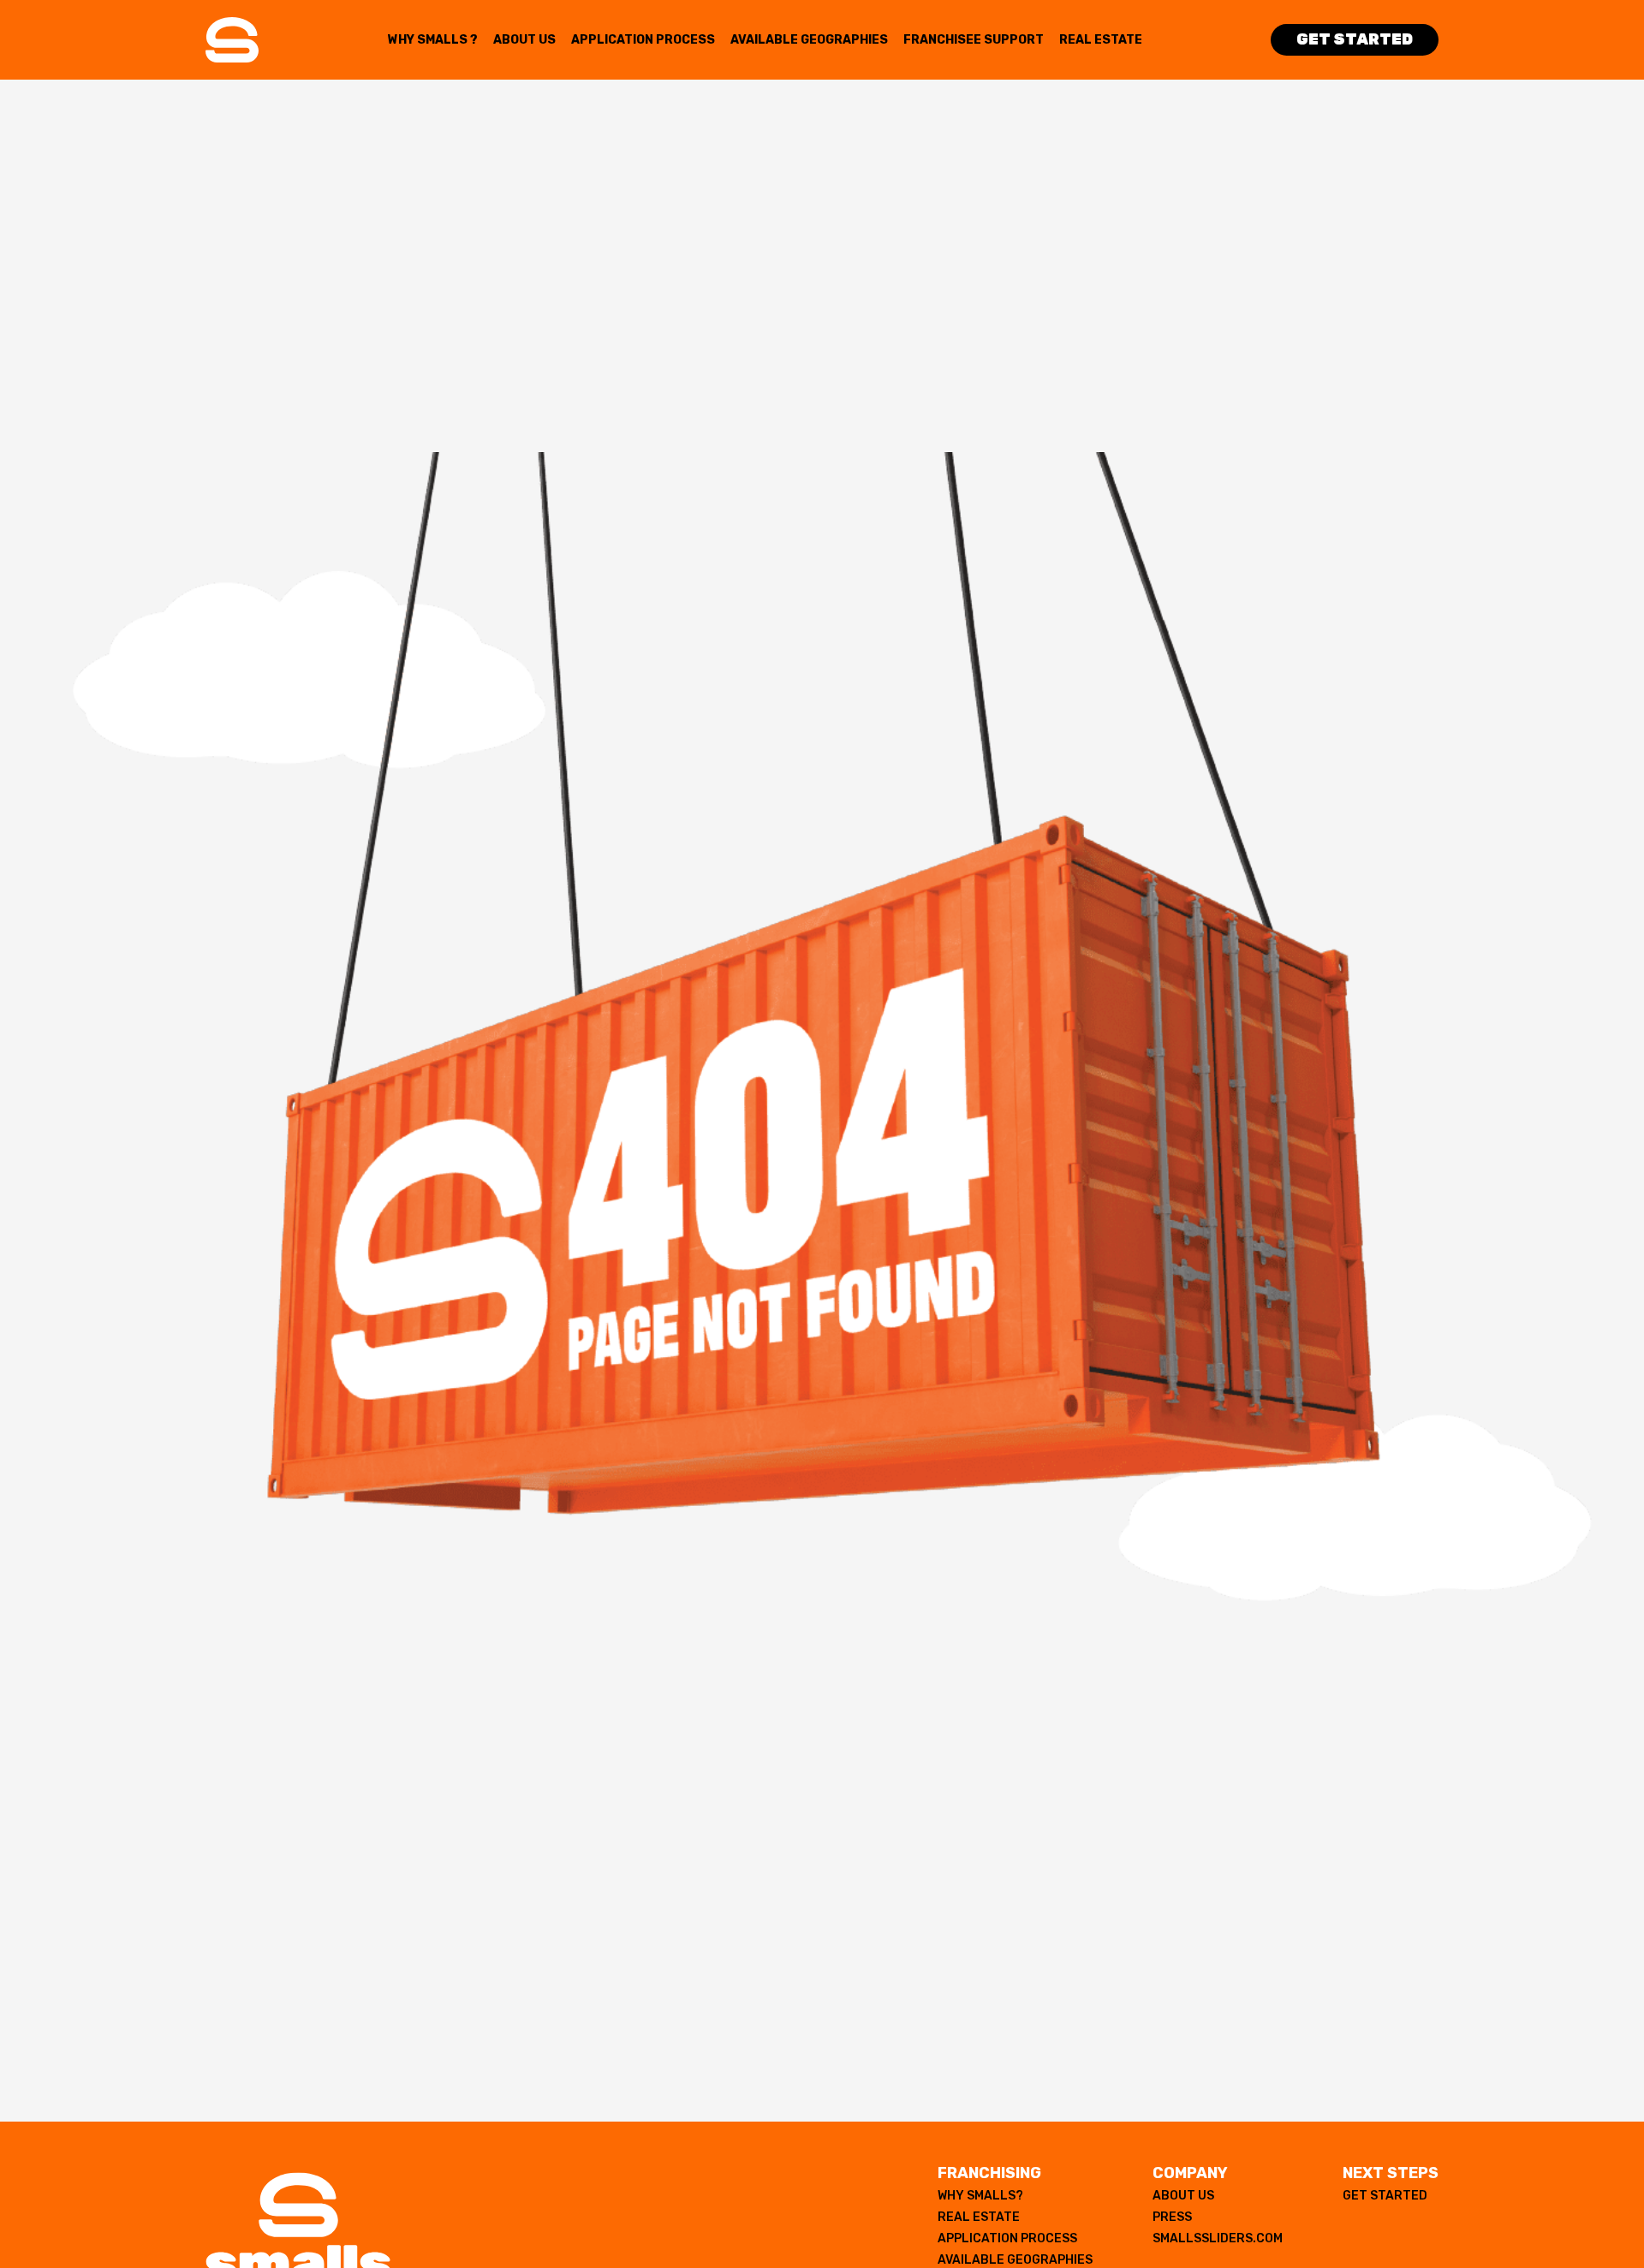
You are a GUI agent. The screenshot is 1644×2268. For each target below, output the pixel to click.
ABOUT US (1183, 2196)
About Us (524, 40)
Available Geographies (809, 40)
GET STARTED (1385, 2196)
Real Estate (1101, 40)
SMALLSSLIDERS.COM (1218, 2238)
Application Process (643, 40)
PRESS (1172, 2217)
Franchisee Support (974, 40)
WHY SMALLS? (980, 2196)
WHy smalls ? (433, 40)
